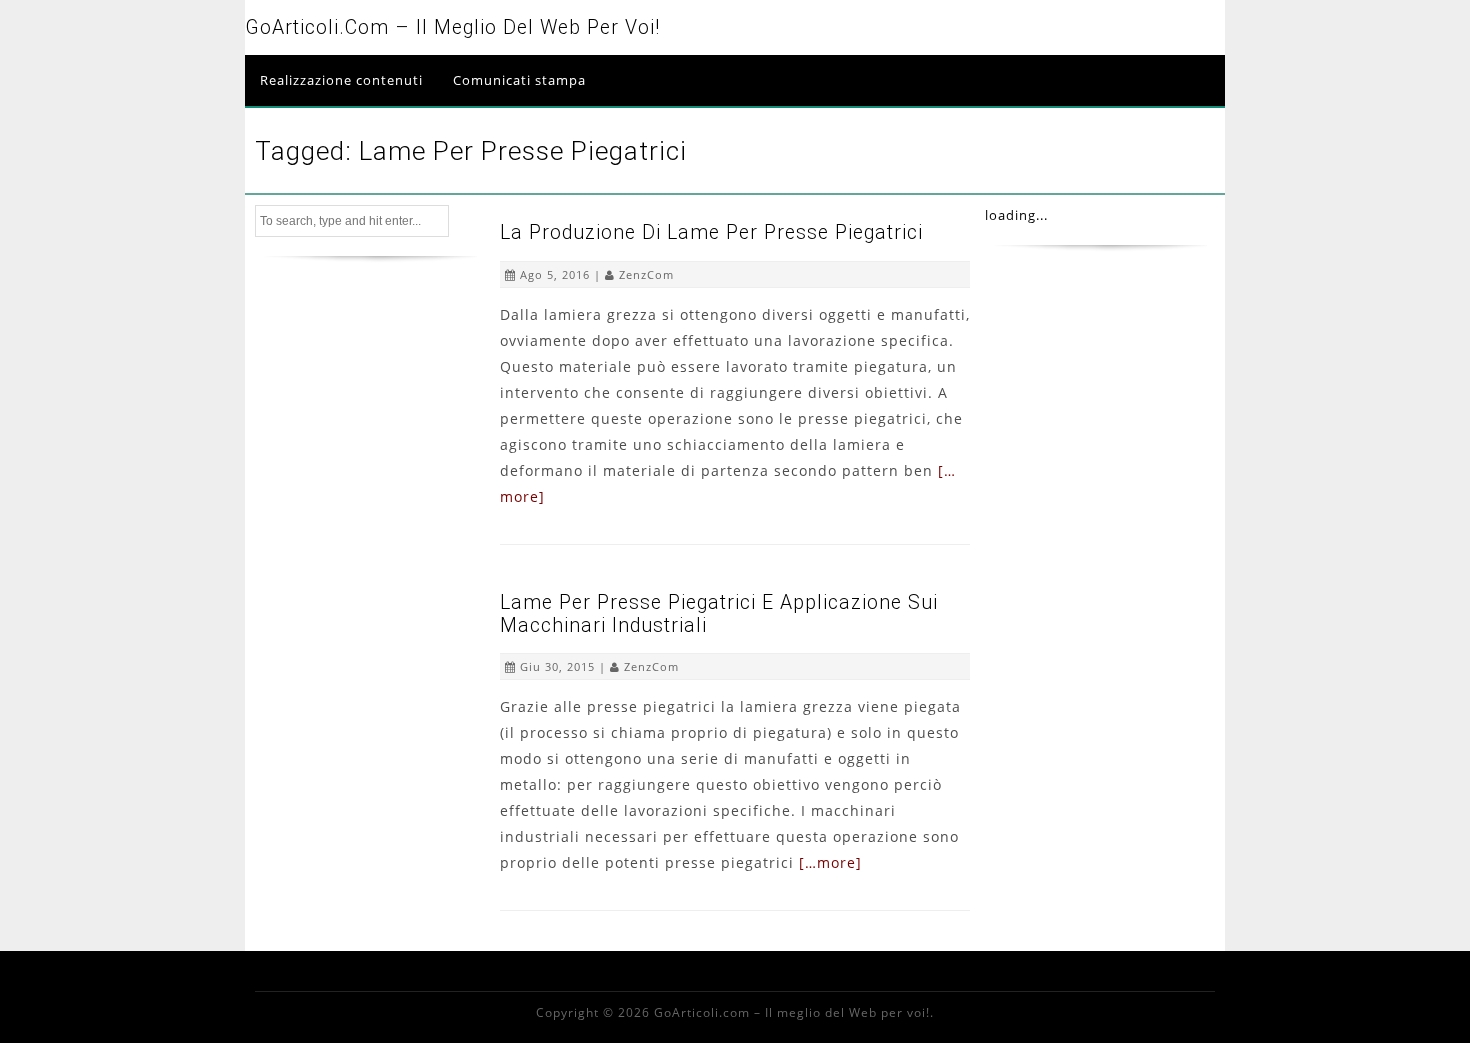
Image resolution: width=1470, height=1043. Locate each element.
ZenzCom (646, 274)
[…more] (830, 862)
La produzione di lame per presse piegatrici (711, 232)
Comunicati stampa (519, 80)
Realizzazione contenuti (341, 80)
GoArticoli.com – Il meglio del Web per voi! (452, 27)
